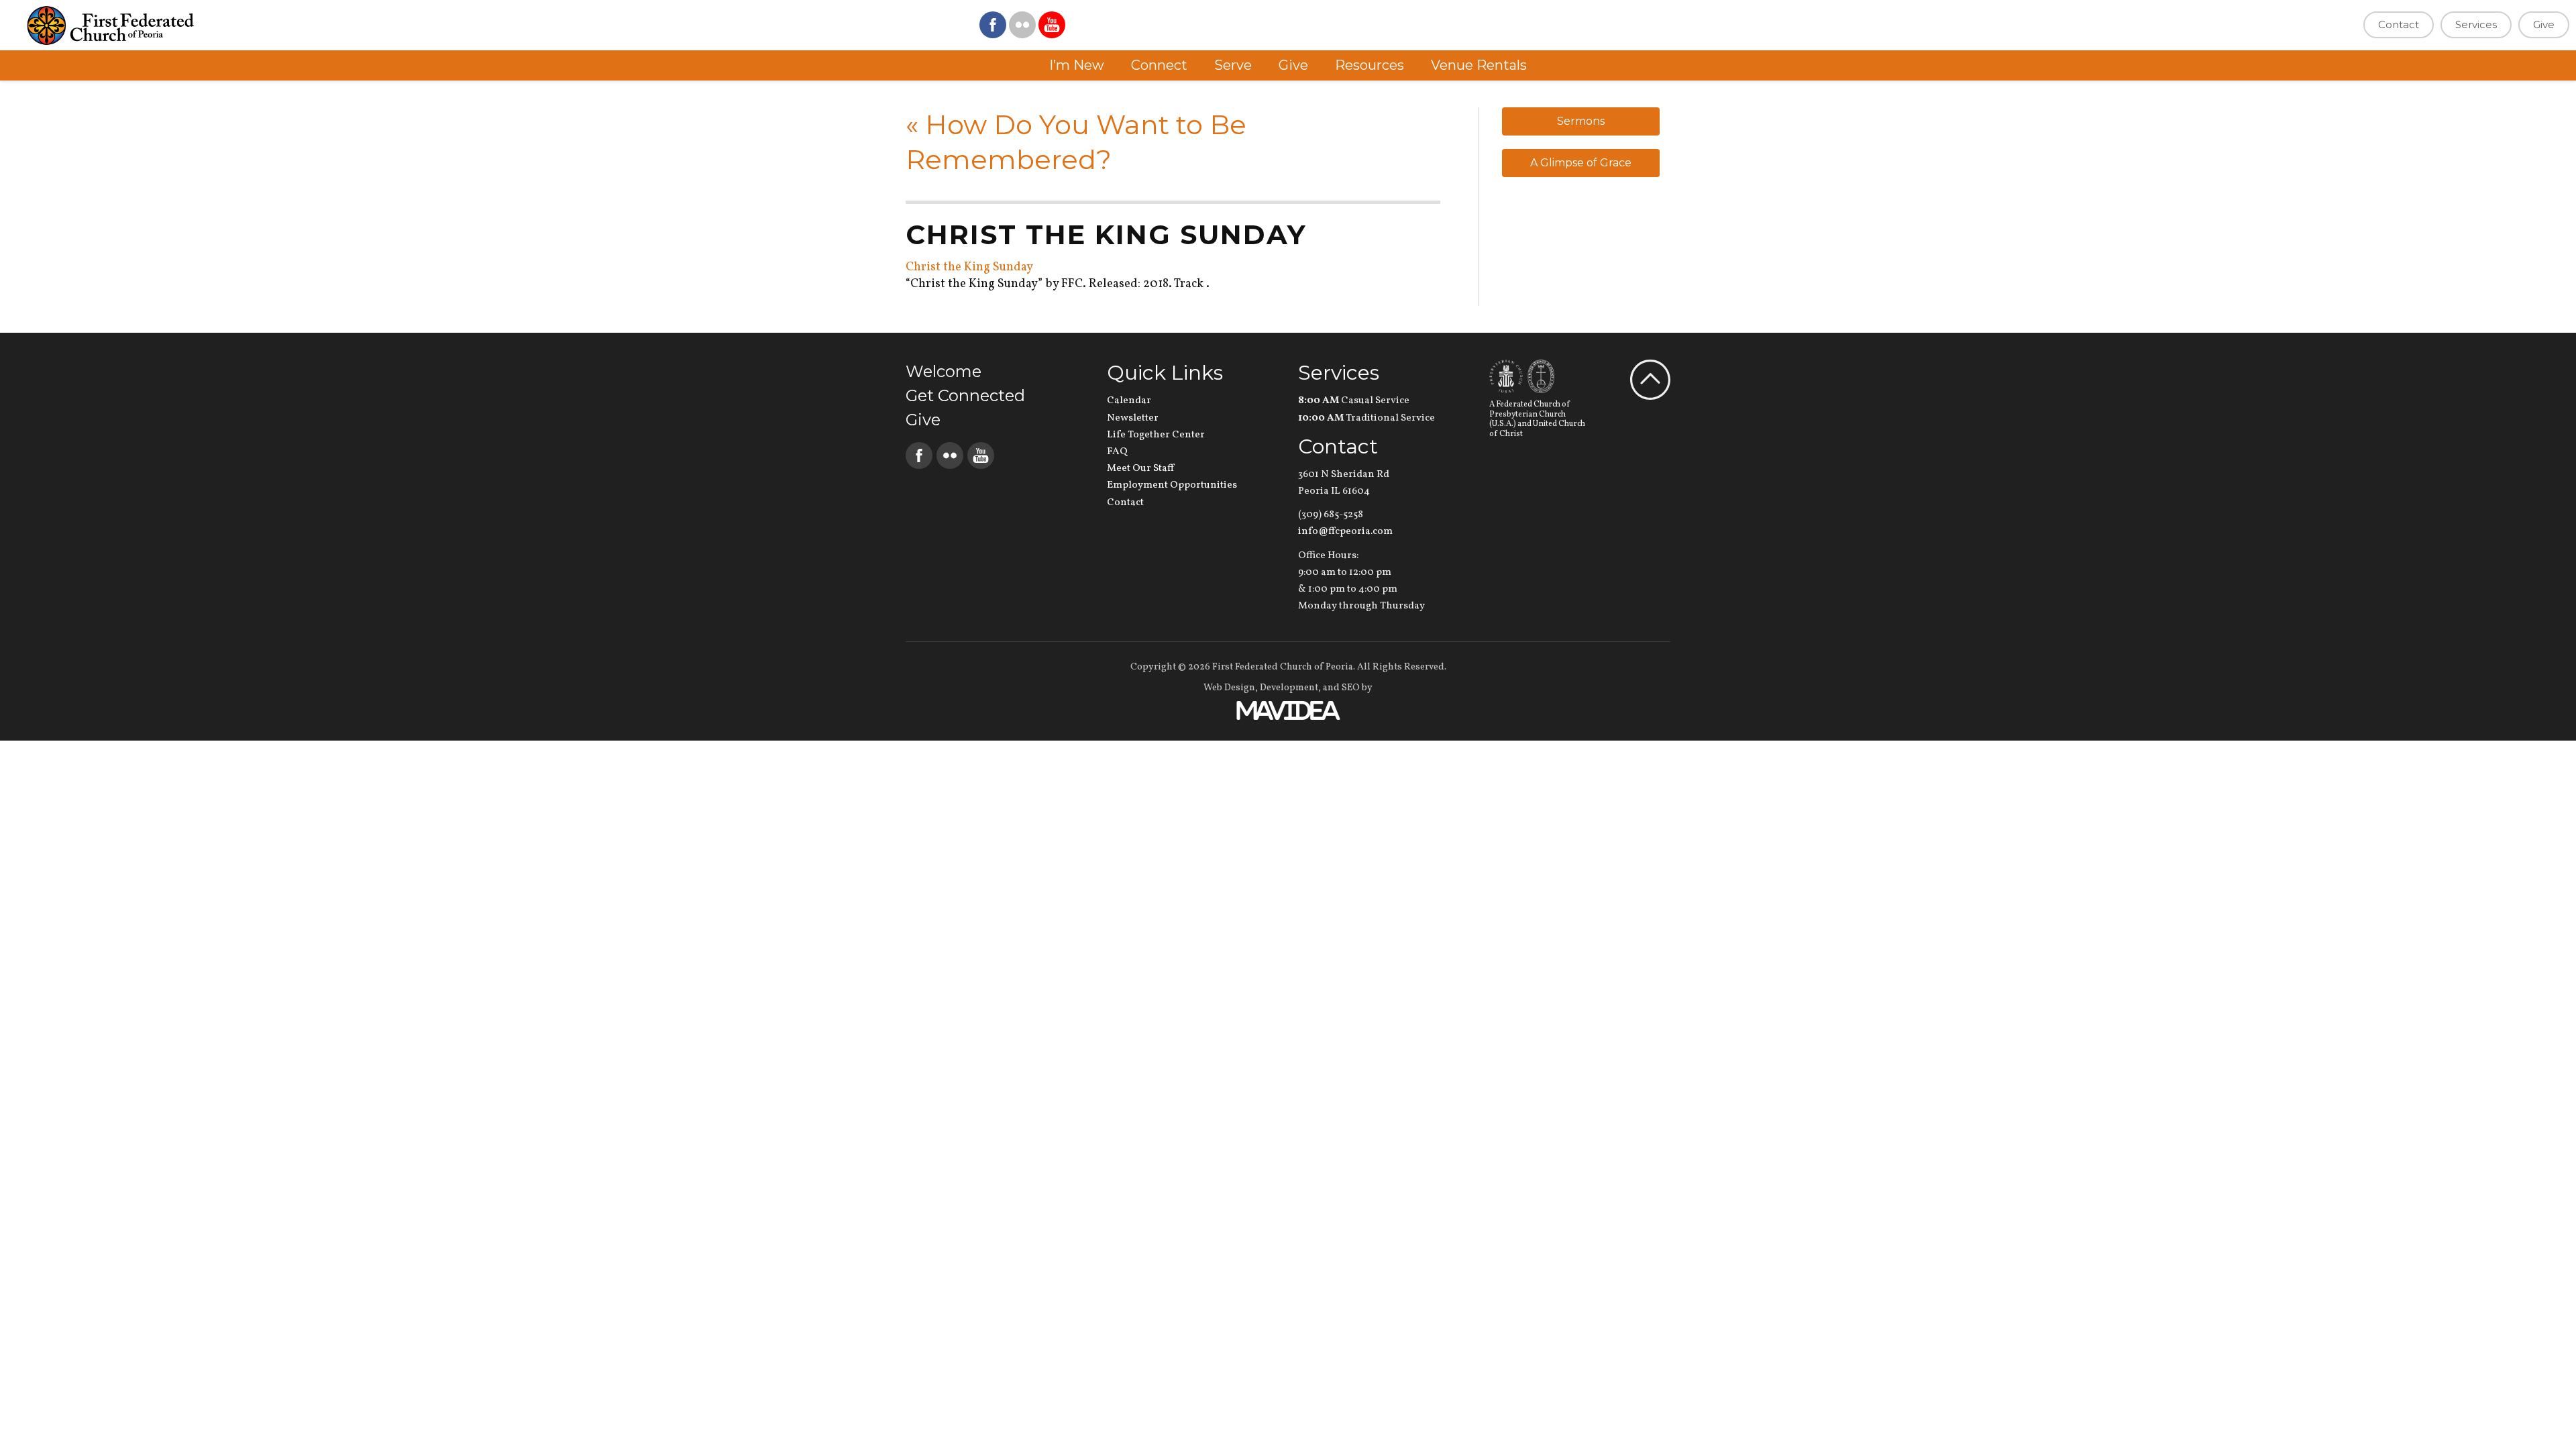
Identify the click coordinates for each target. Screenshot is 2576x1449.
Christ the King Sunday (969, 267)
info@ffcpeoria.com (1345, 532)
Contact (2399, 24)
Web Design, (1231, 688)
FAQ (1117, 452)
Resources (1370, 65)
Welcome (944, 371)
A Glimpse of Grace (1581, 163)
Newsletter (1133, 418)
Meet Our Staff (1140, 469)
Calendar (1129, 401)
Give (2544, 24)
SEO (1351, 688)
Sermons (1581, 121)
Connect (1159, 65)
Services (2476, 24)
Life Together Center (1156, 435)
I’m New (1077, 65)
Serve (1233, 65)
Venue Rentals (1479, 65)
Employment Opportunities (1172, 485)
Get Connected (965, 395)
